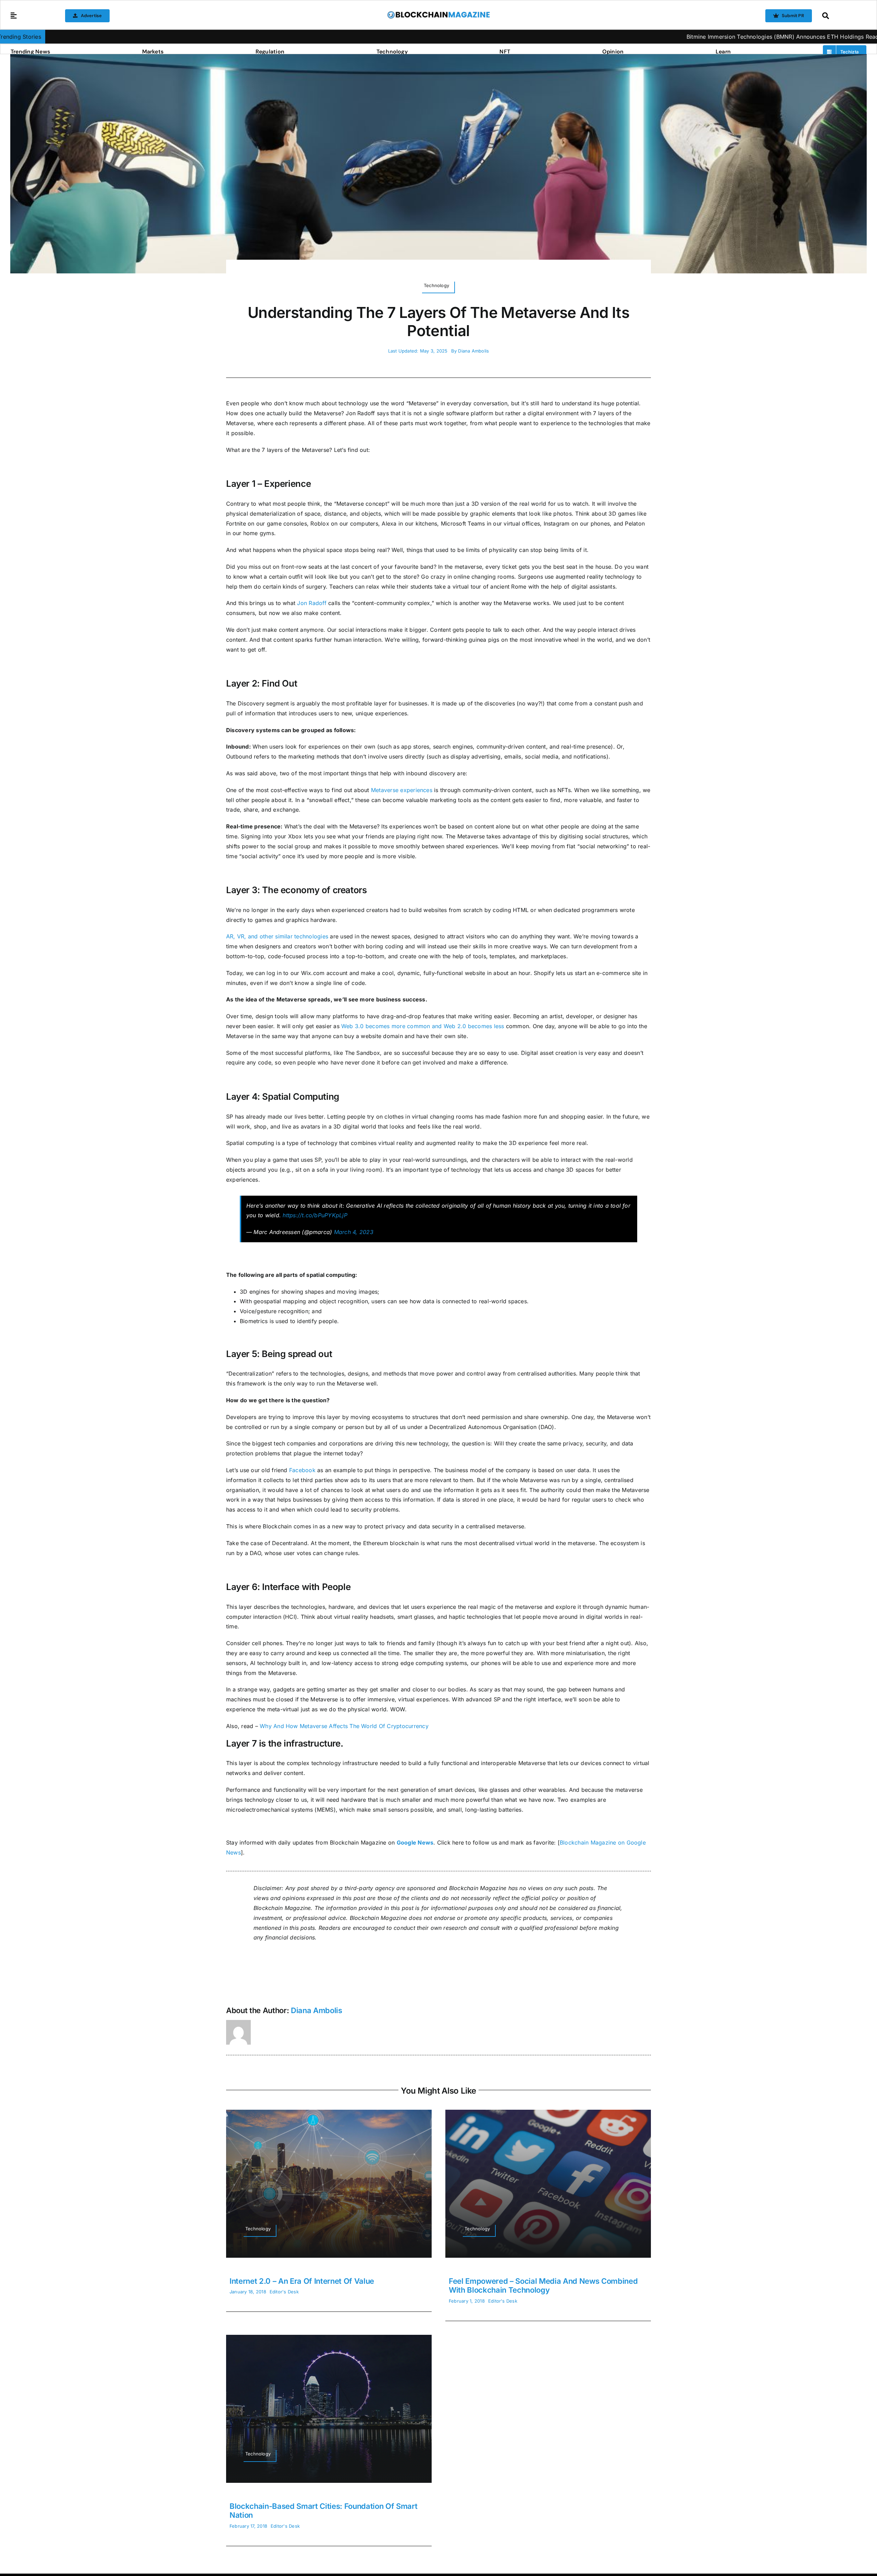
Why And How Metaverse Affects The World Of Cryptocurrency (344, 1726)
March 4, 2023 (354, 1232)
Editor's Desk (284, 2292)
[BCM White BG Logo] (438, 13)
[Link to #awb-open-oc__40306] (14, 16)
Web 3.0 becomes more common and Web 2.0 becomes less (423, 1026)
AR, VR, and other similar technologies (277, 936)
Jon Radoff (312, 603)
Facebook (302, 1470)
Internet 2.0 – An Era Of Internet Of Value (302, 2281)
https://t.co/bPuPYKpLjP (315, 1215)
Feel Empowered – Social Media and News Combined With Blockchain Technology (543, 2285)
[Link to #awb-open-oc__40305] (843, 16)
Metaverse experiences (402, 790)
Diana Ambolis (473, 351)
